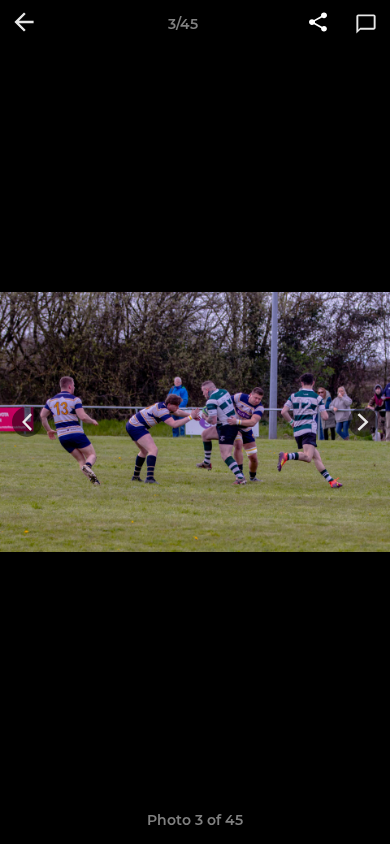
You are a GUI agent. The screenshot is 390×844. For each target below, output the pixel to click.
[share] (318, 24)
